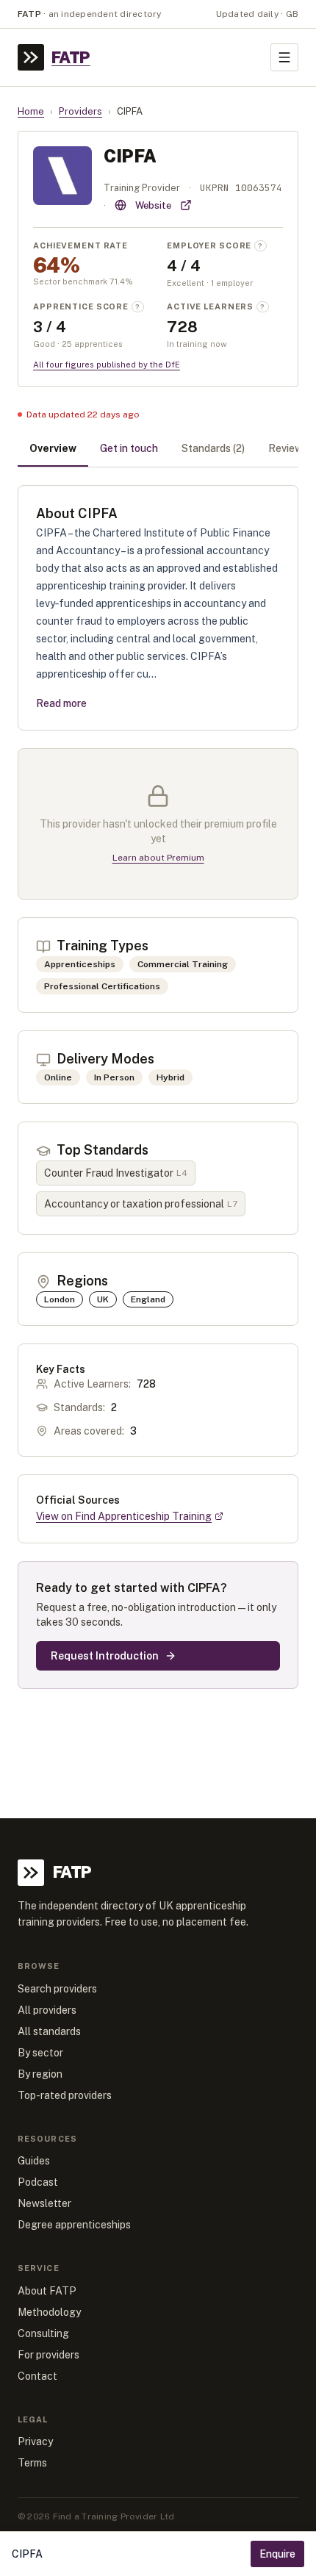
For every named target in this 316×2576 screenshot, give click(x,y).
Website (153, 205)
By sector (40, 2053)
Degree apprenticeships (74, 2225)
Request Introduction (105, 1656)
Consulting (43, 2333)
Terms (32, 2463)
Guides (34, 2161)
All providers (47, 2010)
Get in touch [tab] (129, 448)
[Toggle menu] (284, 57)
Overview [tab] (53, 448)
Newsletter (44, 2203)
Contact (37, 2376)
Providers (80, 111)
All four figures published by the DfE (107, 365)
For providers (49, 2355)
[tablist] (158, 450)
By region (40, 2074)
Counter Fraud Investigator (116, 1173)
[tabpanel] (158, 1087)
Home (31, 111)
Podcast (38, 2182)
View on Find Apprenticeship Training (124, 1516)
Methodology (49, 2312)
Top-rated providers (65, 2095)
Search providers (57, 1989)
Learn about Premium (158, 858)
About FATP (47, 2291)
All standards (49, 2031)
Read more (61, 703)
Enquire (277, 2554)
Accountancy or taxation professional (141, 1204)
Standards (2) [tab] (213, 448)
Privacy (35, 2442)
